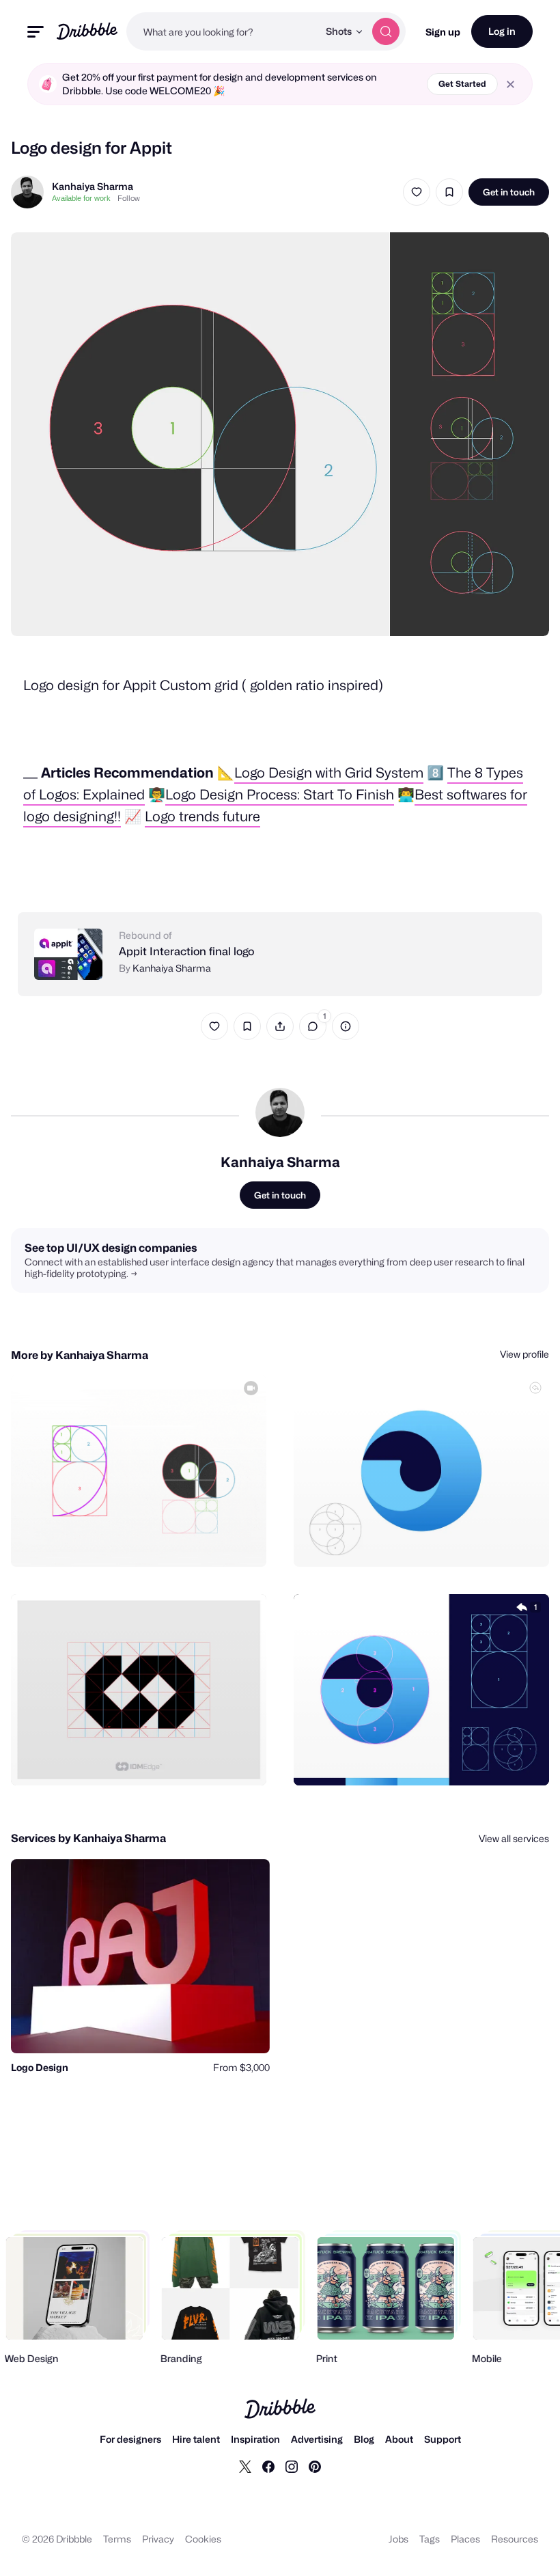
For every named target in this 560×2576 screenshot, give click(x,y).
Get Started (462, 84)
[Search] (386, 31)
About (399, 2439)
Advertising (317, 2439)
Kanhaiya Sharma (93, 186)
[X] (245, 2466)
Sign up (443, 32)
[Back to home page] (87, 31)
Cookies (203, 2539)
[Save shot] (449, 192)
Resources (515, 2539)
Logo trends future (202, 817)
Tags (430, 2539)
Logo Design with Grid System (329, 773)
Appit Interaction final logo (186, 951)
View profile (524, 1354)
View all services (514, 1838)
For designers (130, 2439)
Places (465, 2539)
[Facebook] (268, 2466)
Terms (117, 2539)
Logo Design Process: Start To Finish (280, 795)
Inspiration (255, 2439)
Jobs (398, 2539)
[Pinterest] (315, 2466)
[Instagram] (292, 2466)
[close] (510, 84)
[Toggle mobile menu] (36, 32)
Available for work (81, 198)
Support (443, 2439)
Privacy (158, 2539)
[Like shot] (417, 192)
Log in (502, 31)
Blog (364, 2439)
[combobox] (222, 31)
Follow (129, 198)
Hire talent (196, 2439)
